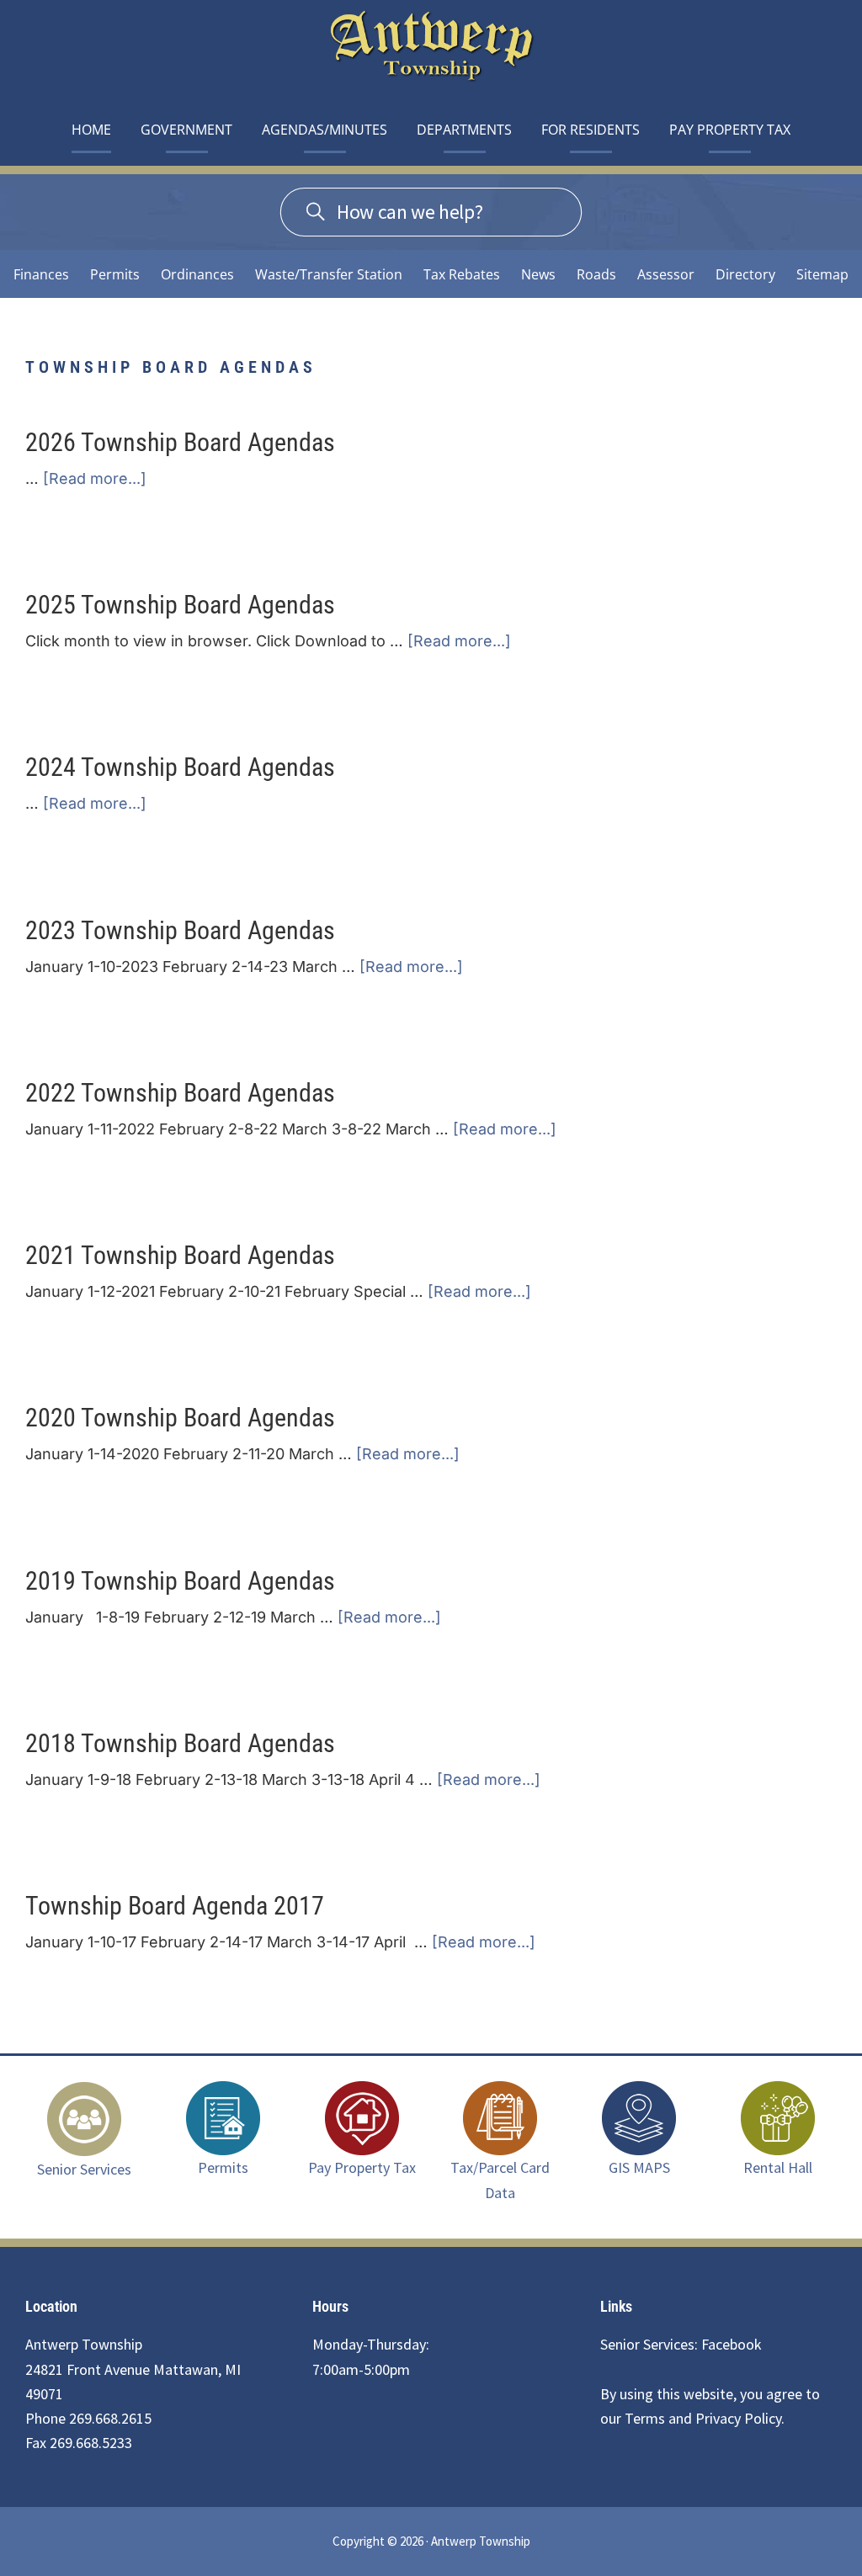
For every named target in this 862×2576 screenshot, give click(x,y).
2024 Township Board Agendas (180, 767)
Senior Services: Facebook (681, 2344)
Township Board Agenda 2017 (175, 1906)
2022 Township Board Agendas (180, 1093)
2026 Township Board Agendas (180, 442)
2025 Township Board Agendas (180, 605)
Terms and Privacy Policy (703, 2418)
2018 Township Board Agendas (180, 1743)
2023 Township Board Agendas (180, 930)
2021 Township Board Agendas (180, 1255)
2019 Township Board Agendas (180, 1581)
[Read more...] (95, 480)
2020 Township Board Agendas (180, 1418)
